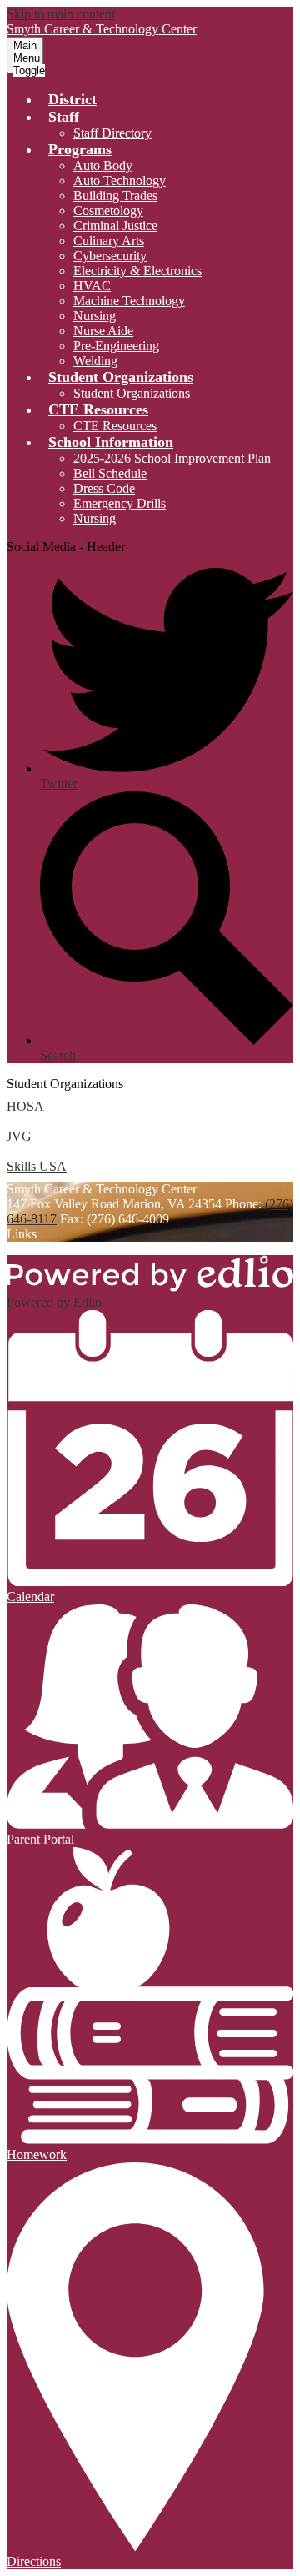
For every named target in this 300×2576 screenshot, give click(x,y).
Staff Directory (112, 133)
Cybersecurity (110, 256)
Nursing (95, 316)
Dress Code (104, 488)
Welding (95, 361)
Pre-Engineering (116, 346)
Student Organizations (132, 393)
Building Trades (115, 196)
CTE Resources (115, 426)
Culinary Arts (109, 241)
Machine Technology (129, 301)
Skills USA (37, 1166)
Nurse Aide (103, 331)
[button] (64, 117)
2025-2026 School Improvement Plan (172, 458)
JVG (19, 1136)
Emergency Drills (120, 503)
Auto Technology (120, 181)
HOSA (25, 1106)
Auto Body (103, 166)
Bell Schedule (110, 473)
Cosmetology (108, 211)
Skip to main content (61, 14)
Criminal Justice (115, 226)
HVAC (92, 286)
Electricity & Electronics (137, 271)
